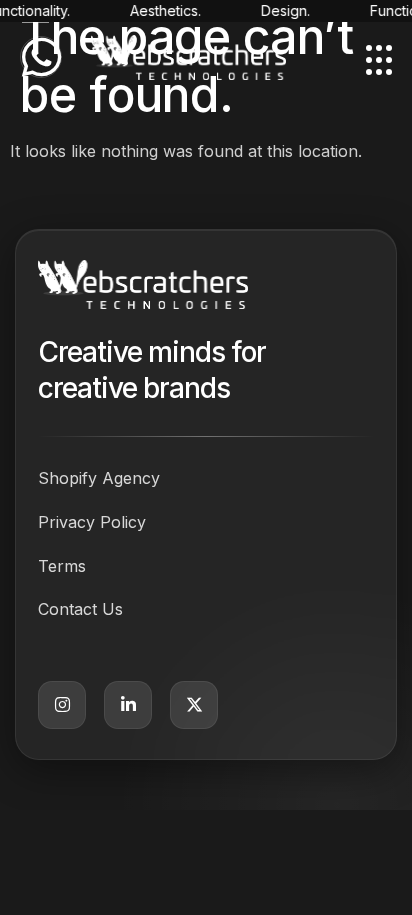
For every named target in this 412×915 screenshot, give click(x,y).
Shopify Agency (99, 478)
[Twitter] (194, 705)
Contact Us (80, 609)
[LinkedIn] (128, 705)
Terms (62, 566)
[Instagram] (62, 705)
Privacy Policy (92, 522)
